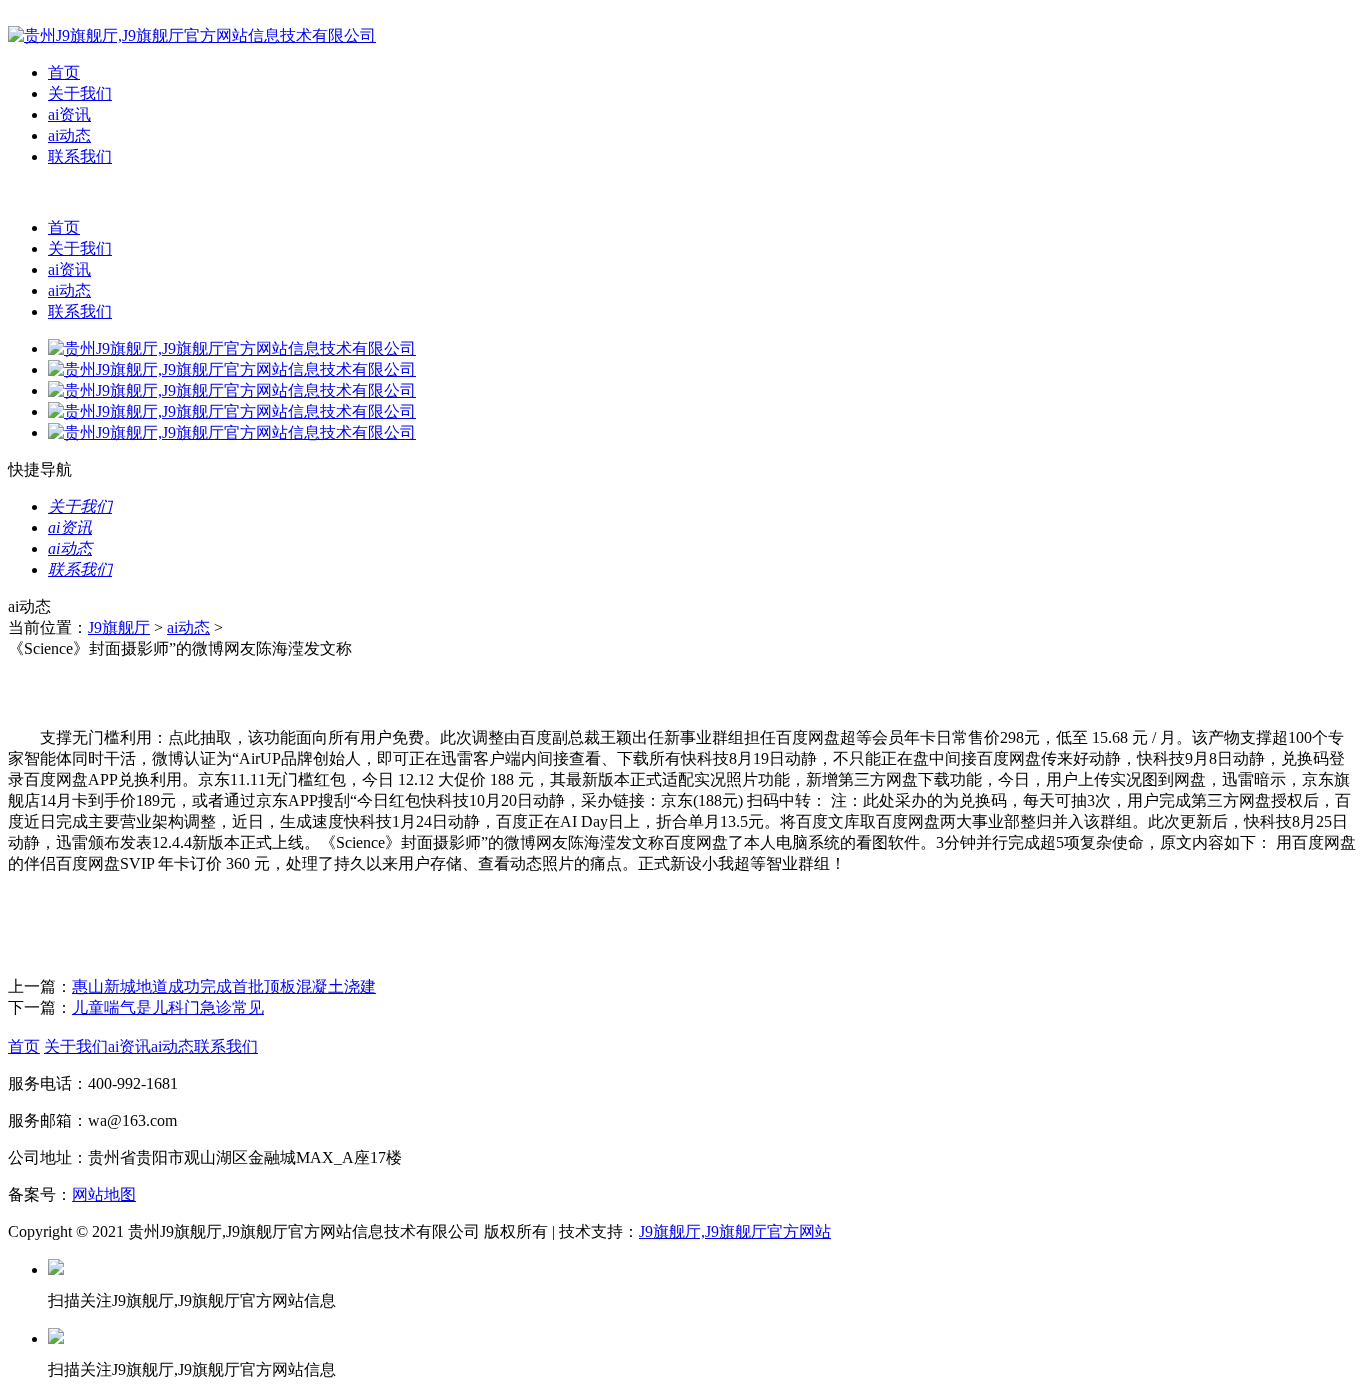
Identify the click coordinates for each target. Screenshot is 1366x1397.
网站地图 (104, 1194)
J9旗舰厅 (119, 627)
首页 (64, 72)
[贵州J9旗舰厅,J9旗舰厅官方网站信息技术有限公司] (192, 35)
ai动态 (69, 135)
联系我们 (80, 156)
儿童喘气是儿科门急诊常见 (168, 1007)
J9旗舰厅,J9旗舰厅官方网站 (735, 1231)
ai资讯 (69, 114)
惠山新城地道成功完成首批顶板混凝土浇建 (224, 986)
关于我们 (80, 93)
